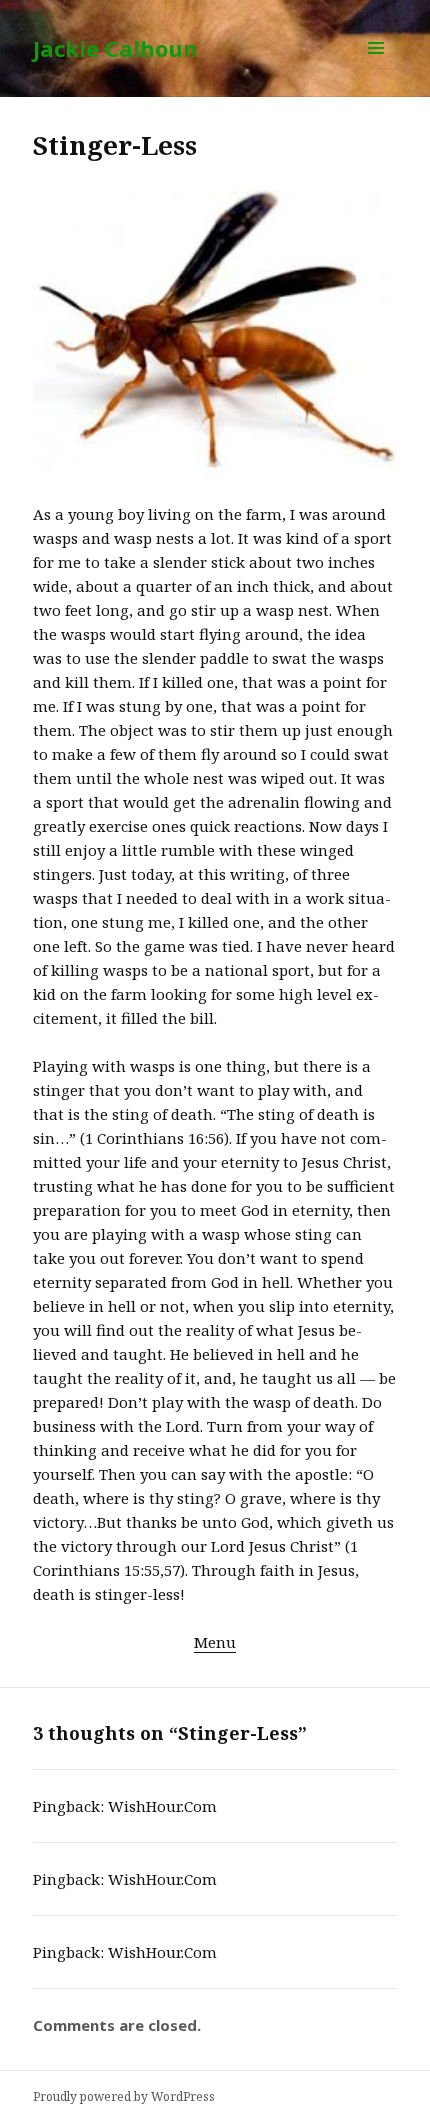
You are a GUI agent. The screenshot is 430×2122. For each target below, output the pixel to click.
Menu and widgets (376, 68)
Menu (215, 1642)
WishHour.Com (162, 1806)
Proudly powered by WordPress (124, 2096)
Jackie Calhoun (115, 48)
